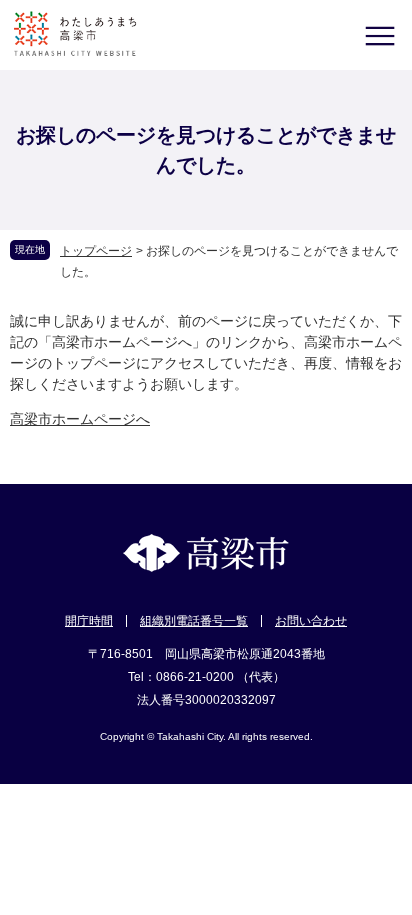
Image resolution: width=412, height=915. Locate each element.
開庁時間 (89, 621)
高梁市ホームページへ (80, 419)
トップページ (96, 251)
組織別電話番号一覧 (194, 621)
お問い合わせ (311, 621)
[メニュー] (379, 35)
